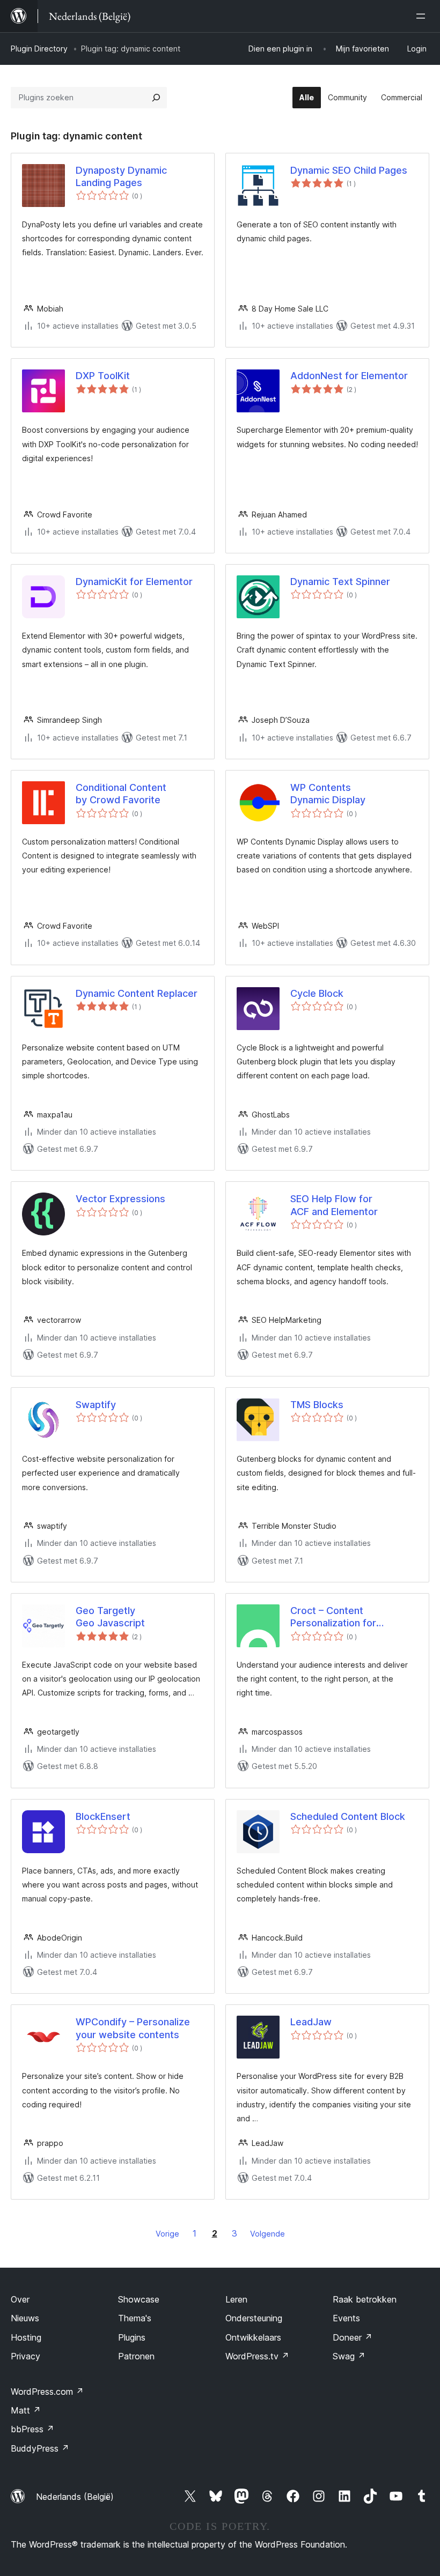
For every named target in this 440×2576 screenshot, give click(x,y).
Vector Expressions (120, 1199)
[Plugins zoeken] (156, 98)
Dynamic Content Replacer (137, 993)
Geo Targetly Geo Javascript (110, 1617)
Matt (26, 2410)
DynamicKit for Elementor (134, 582)
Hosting (26, 2337)
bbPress (32, 2429)
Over (20, 2299)
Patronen (136, 2356)
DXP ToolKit (103, 376)
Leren (236, 2299)
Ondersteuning (254, 2318)
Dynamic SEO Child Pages (349, 170)
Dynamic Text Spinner (340, 582)
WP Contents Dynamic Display (328, 794)
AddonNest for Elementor (349, 376)
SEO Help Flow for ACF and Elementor (334, 1205)
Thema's (135, 2318)
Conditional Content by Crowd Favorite (121, 794)
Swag (349, 2356)
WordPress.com (47, 2392)
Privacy (25, 2356)
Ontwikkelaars (253, 2337)
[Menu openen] (423, 16)
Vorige (167, 2234)
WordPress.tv (257, 2356)
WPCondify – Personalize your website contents (133, 2028)
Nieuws (25, 2318)
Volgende (267, 2234)
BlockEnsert (103, 1816)
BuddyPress (40, 2448)
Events (346, 2318)
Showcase (139, 2299)
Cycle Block (317, 993)
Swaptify (96, 1405)
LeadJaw (311, 2022)
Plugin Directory (39, 49)
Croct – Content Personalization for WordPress (333, 1617)
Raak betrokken (365, 2299)
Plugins (132, 2337)
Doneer (353, 2337)
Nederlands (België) (75, 2497)
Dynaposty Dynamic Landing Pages (121, 176)
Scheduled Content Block (348, 1816)
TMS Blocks (317, 1405)
